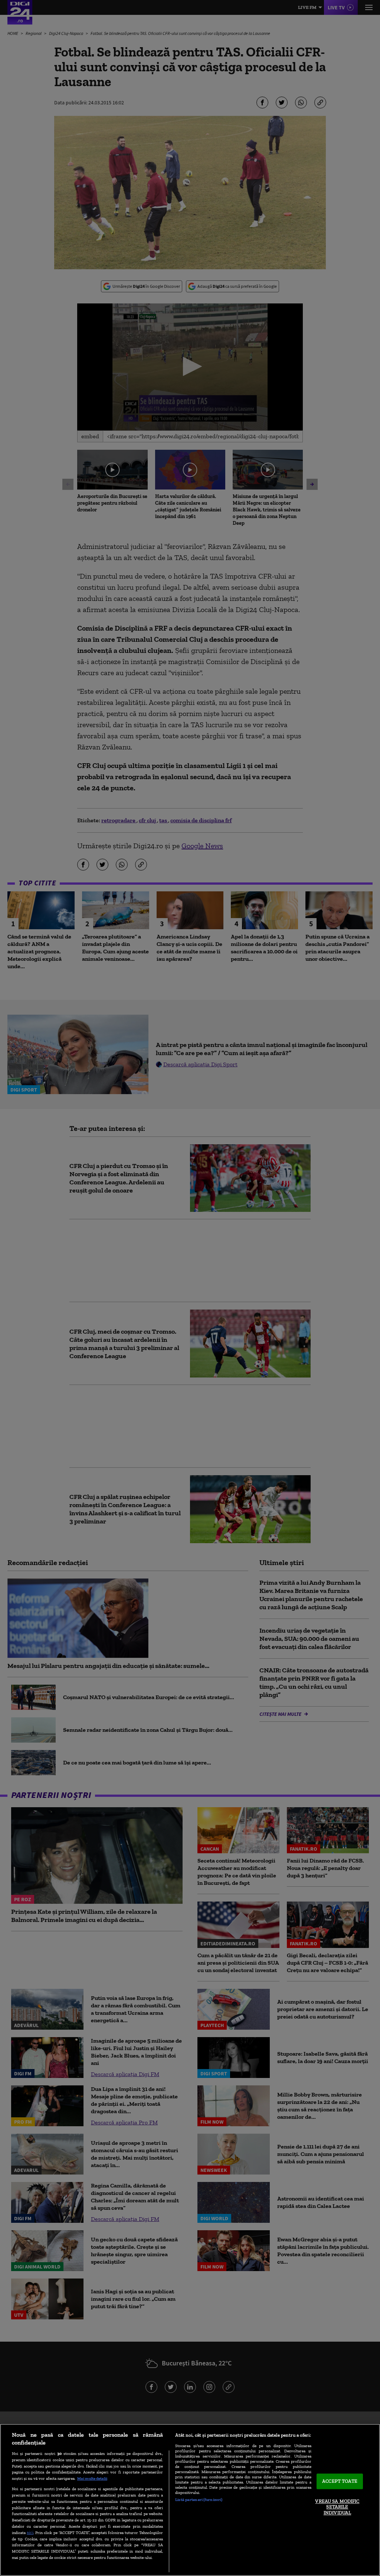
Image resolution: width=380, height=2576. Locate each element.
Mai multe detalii (92, 2478)
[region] (190, 2500)
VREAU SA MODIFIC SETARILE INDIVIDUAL (337, 2507)
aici (30, 2532)
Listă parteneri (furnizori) (199, 2499)
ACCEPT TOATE (340, 2481)
